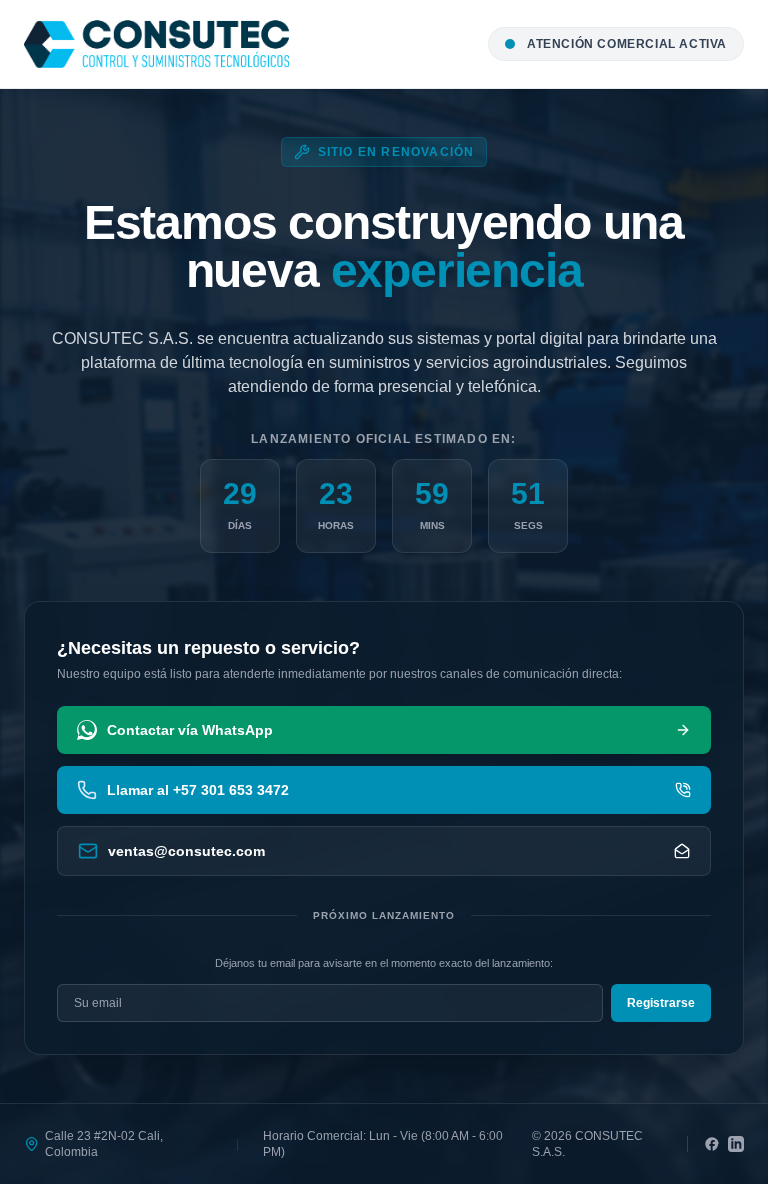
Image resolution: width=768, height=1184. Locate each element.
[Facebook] (712, 1144)
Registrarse (661, 1003)
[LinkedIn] (736, 1144)
